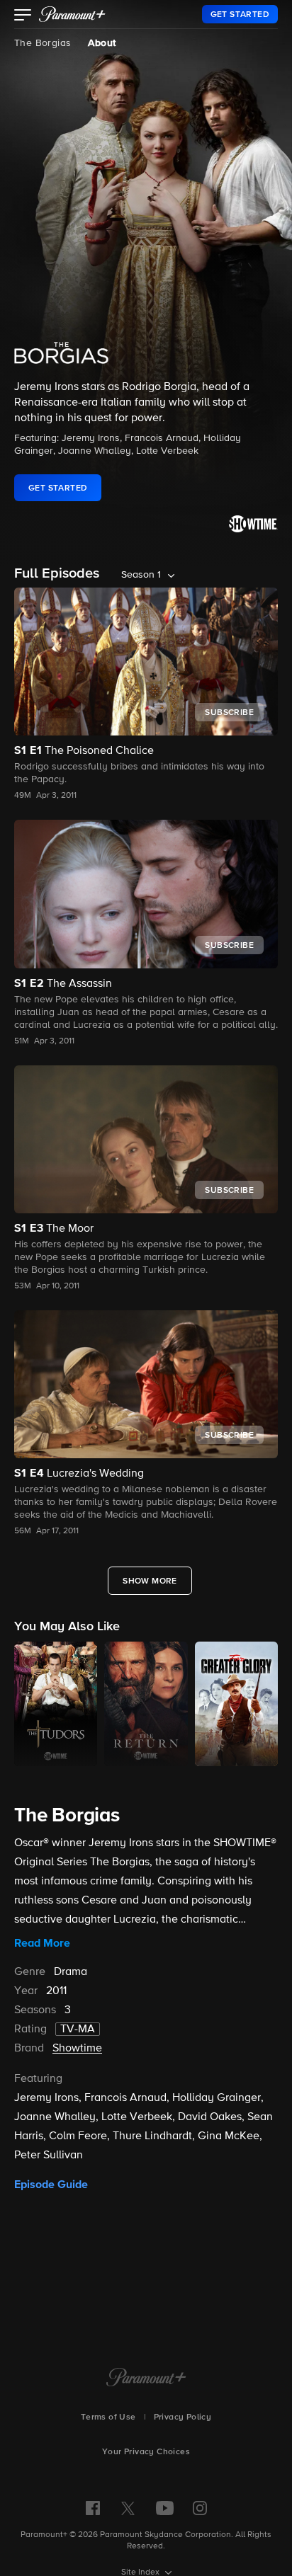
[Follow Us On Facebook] (93, 2508)
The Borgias (43, 43)
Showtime (77, 2049)
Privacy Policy (183, 2417)
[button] (23, 16)
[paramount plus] (72, 14)
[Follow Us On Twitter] (128, 2507)
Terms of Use (108, 2417)
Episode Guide (51, 2185)
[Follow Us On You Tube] (165, 2508)
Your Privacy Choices (146, 2452)
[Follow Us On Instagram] (200, 2508)
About (102, 43)
